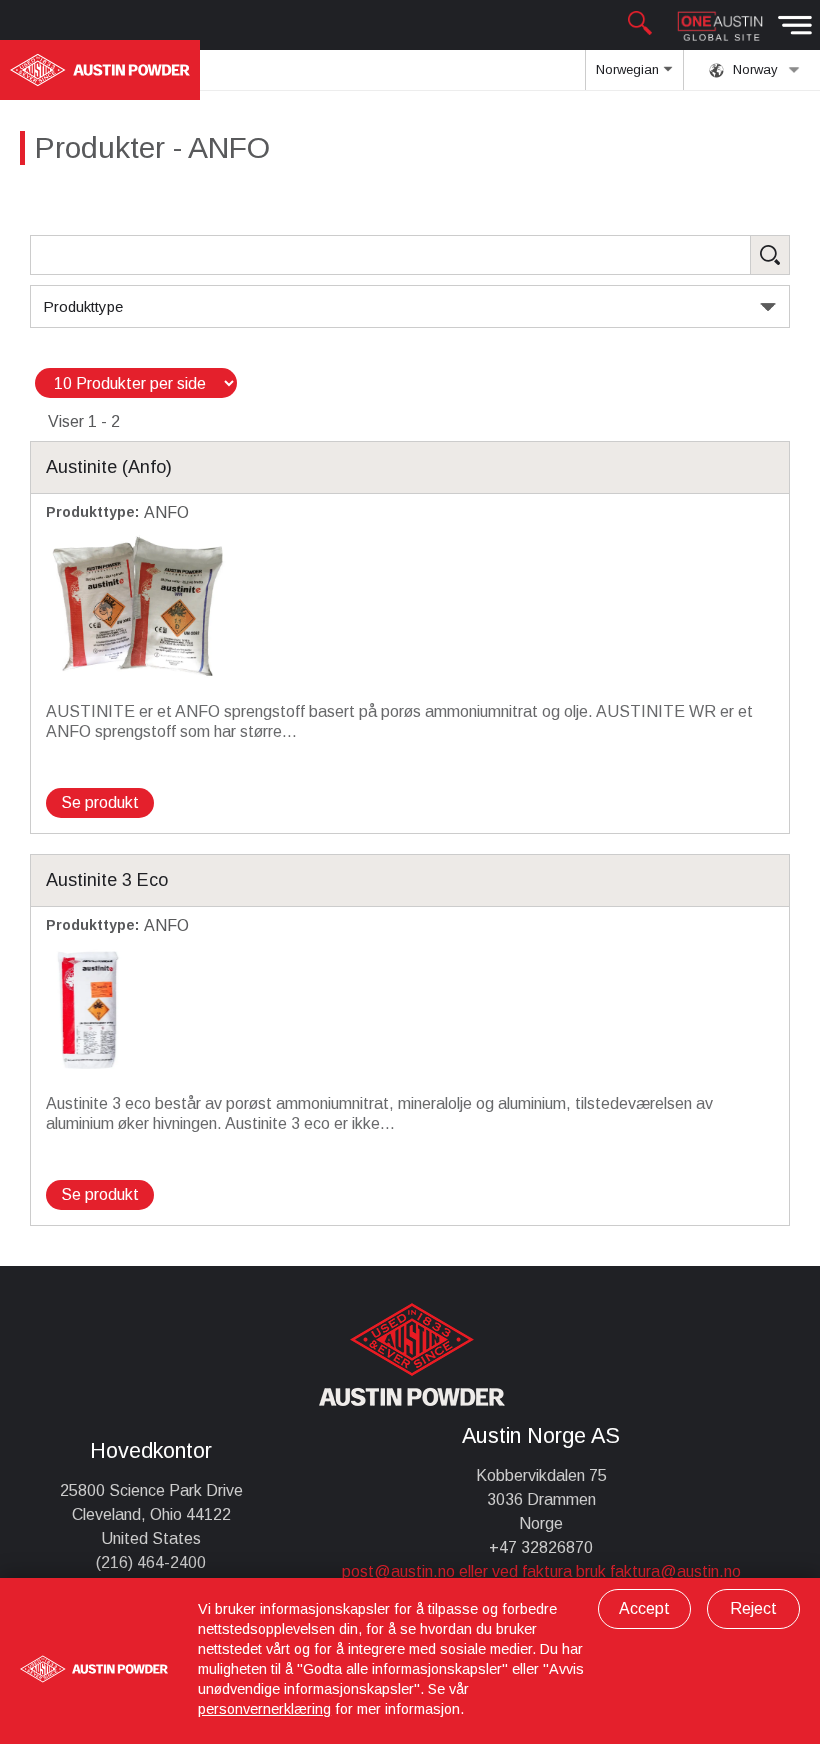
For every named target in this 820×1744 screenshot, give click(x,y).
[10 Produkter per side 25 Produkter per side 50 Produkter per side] (136, 383)
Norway (753, 69)
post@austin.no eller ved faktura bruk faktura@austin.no (541, 1571)
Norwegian (629, 69)
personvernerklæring (264, 1709)
